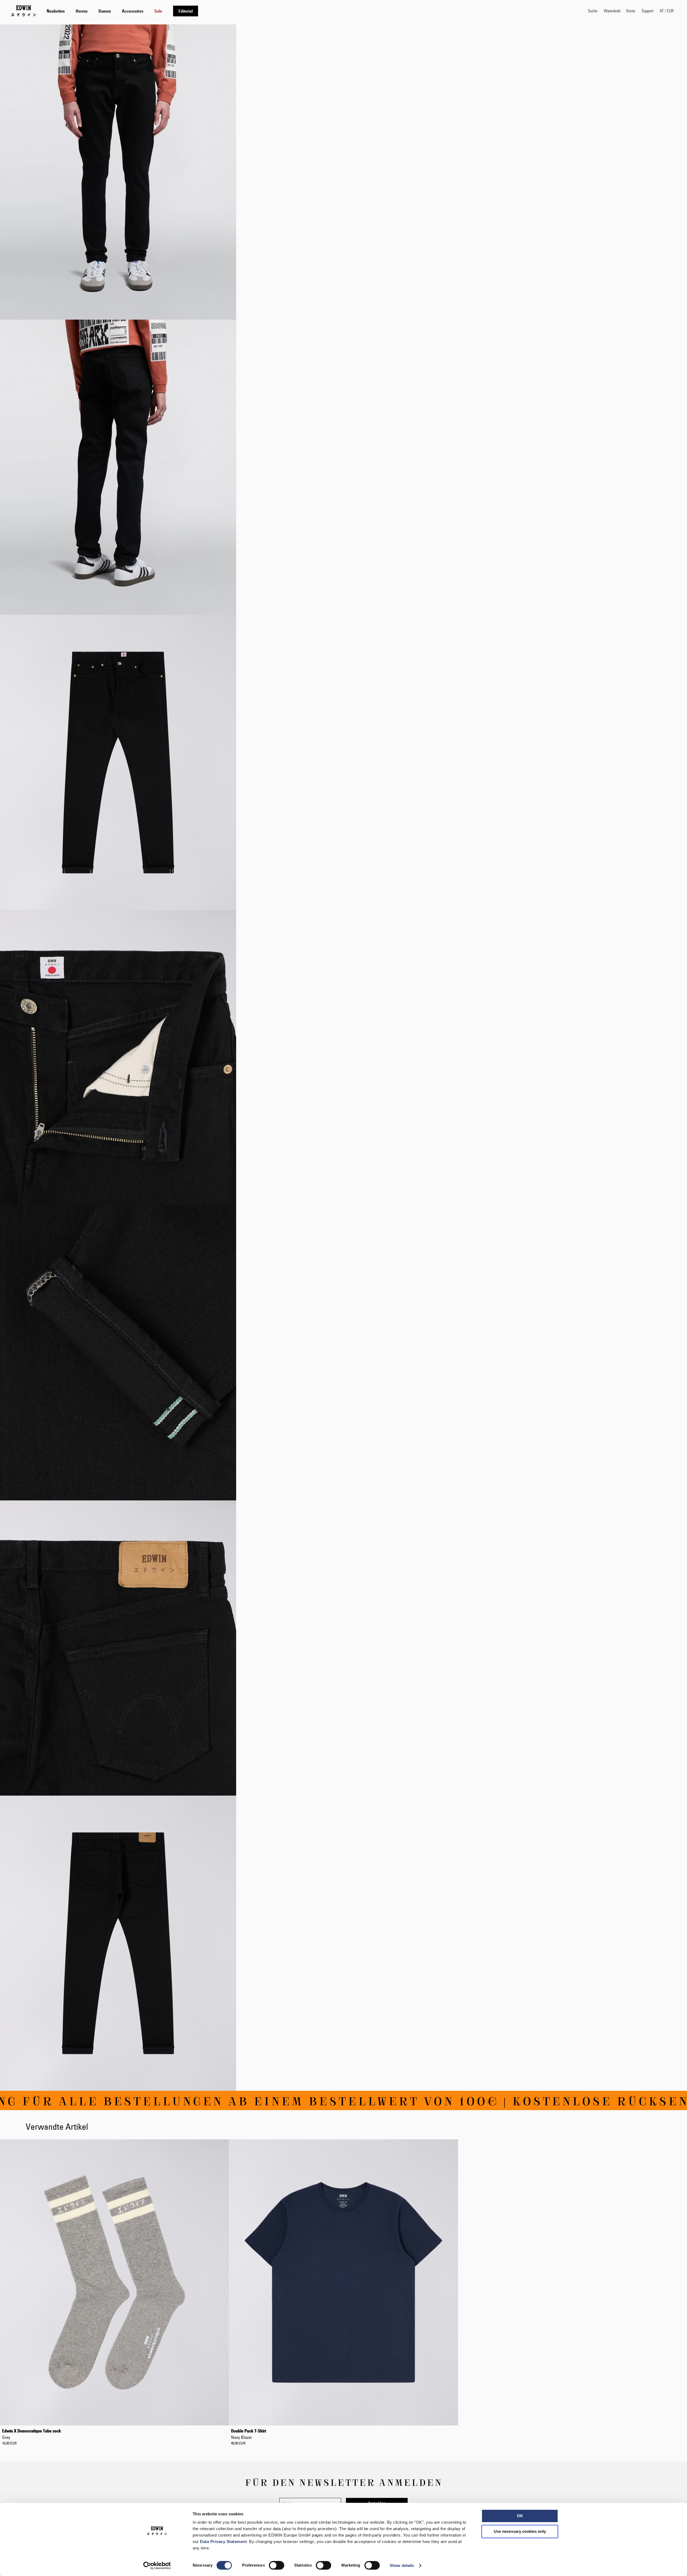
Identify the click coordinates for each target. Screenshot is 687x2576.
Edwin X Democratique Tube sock (32, 2434)
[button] (667, 11)
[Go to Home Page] (24, 11)
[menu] (122, 11)
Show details (402, 2565)
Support (648, 11)
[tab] (312, 11)
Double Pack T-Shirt (249, 2434)
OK (520, 2516)
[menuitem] (56, 11)
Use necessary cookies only (520, 2531)
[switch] (277, 2566)
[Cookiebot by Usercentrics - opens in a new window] (157, 2566)
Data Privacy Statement (223, 2542)
